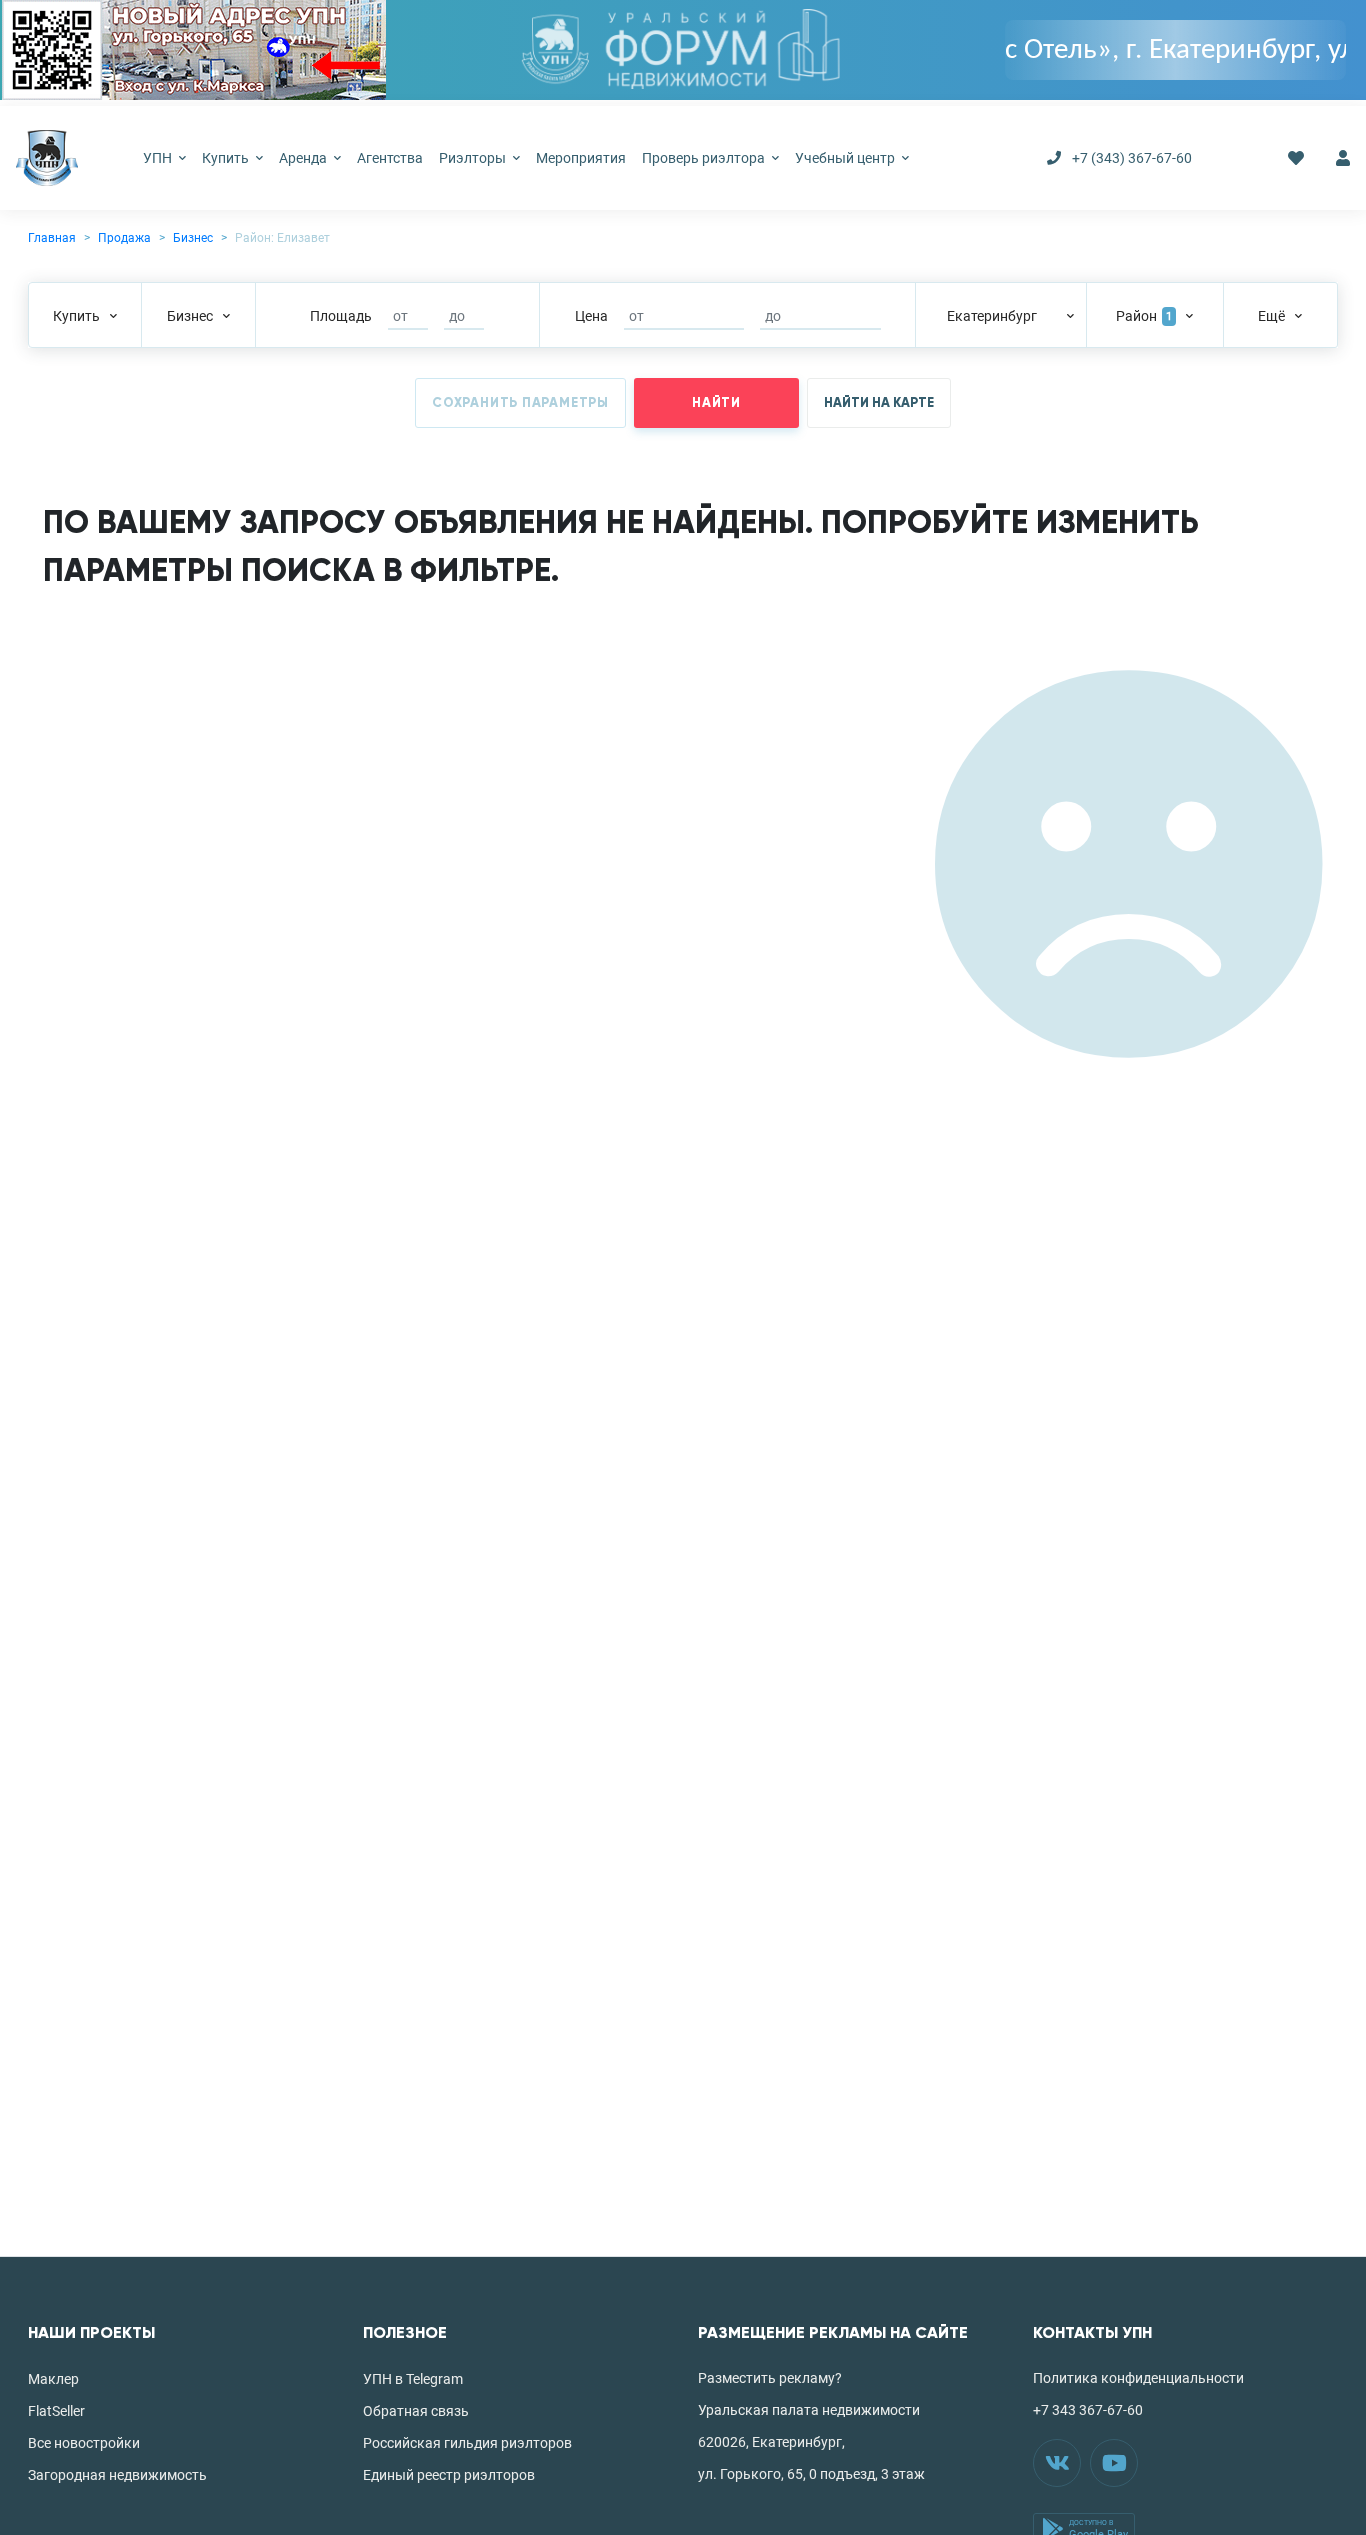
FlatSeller (56, 2411)
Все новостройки (84, 2443)
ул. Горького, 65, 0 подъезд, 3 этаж (811, 2474)
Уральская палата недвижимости (809, 2410)
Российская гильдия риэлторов (467, 2443)
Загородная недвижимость (117, 2475)
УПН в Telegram (413, 2379)
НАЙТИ (716, 403)
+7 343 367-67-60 (1088, 2410)
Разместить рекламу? (770, 2378)
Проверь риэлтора (705, 158)
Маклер (53, 2379)
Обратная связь (416, 2411)
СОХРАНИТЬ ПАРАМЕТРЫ (520, 403)
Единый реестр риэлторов (449, 2475)
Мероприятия (581, 158)
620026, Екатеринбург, (771, 2442)
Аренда (304, 158)
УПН (159, 158)
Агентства (390, 158)
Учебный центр (846, 158)
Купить (227, 158)
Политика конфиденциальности (1138, 2378)
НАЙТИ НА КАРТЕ (879, 403)
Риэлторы (474, 158)
